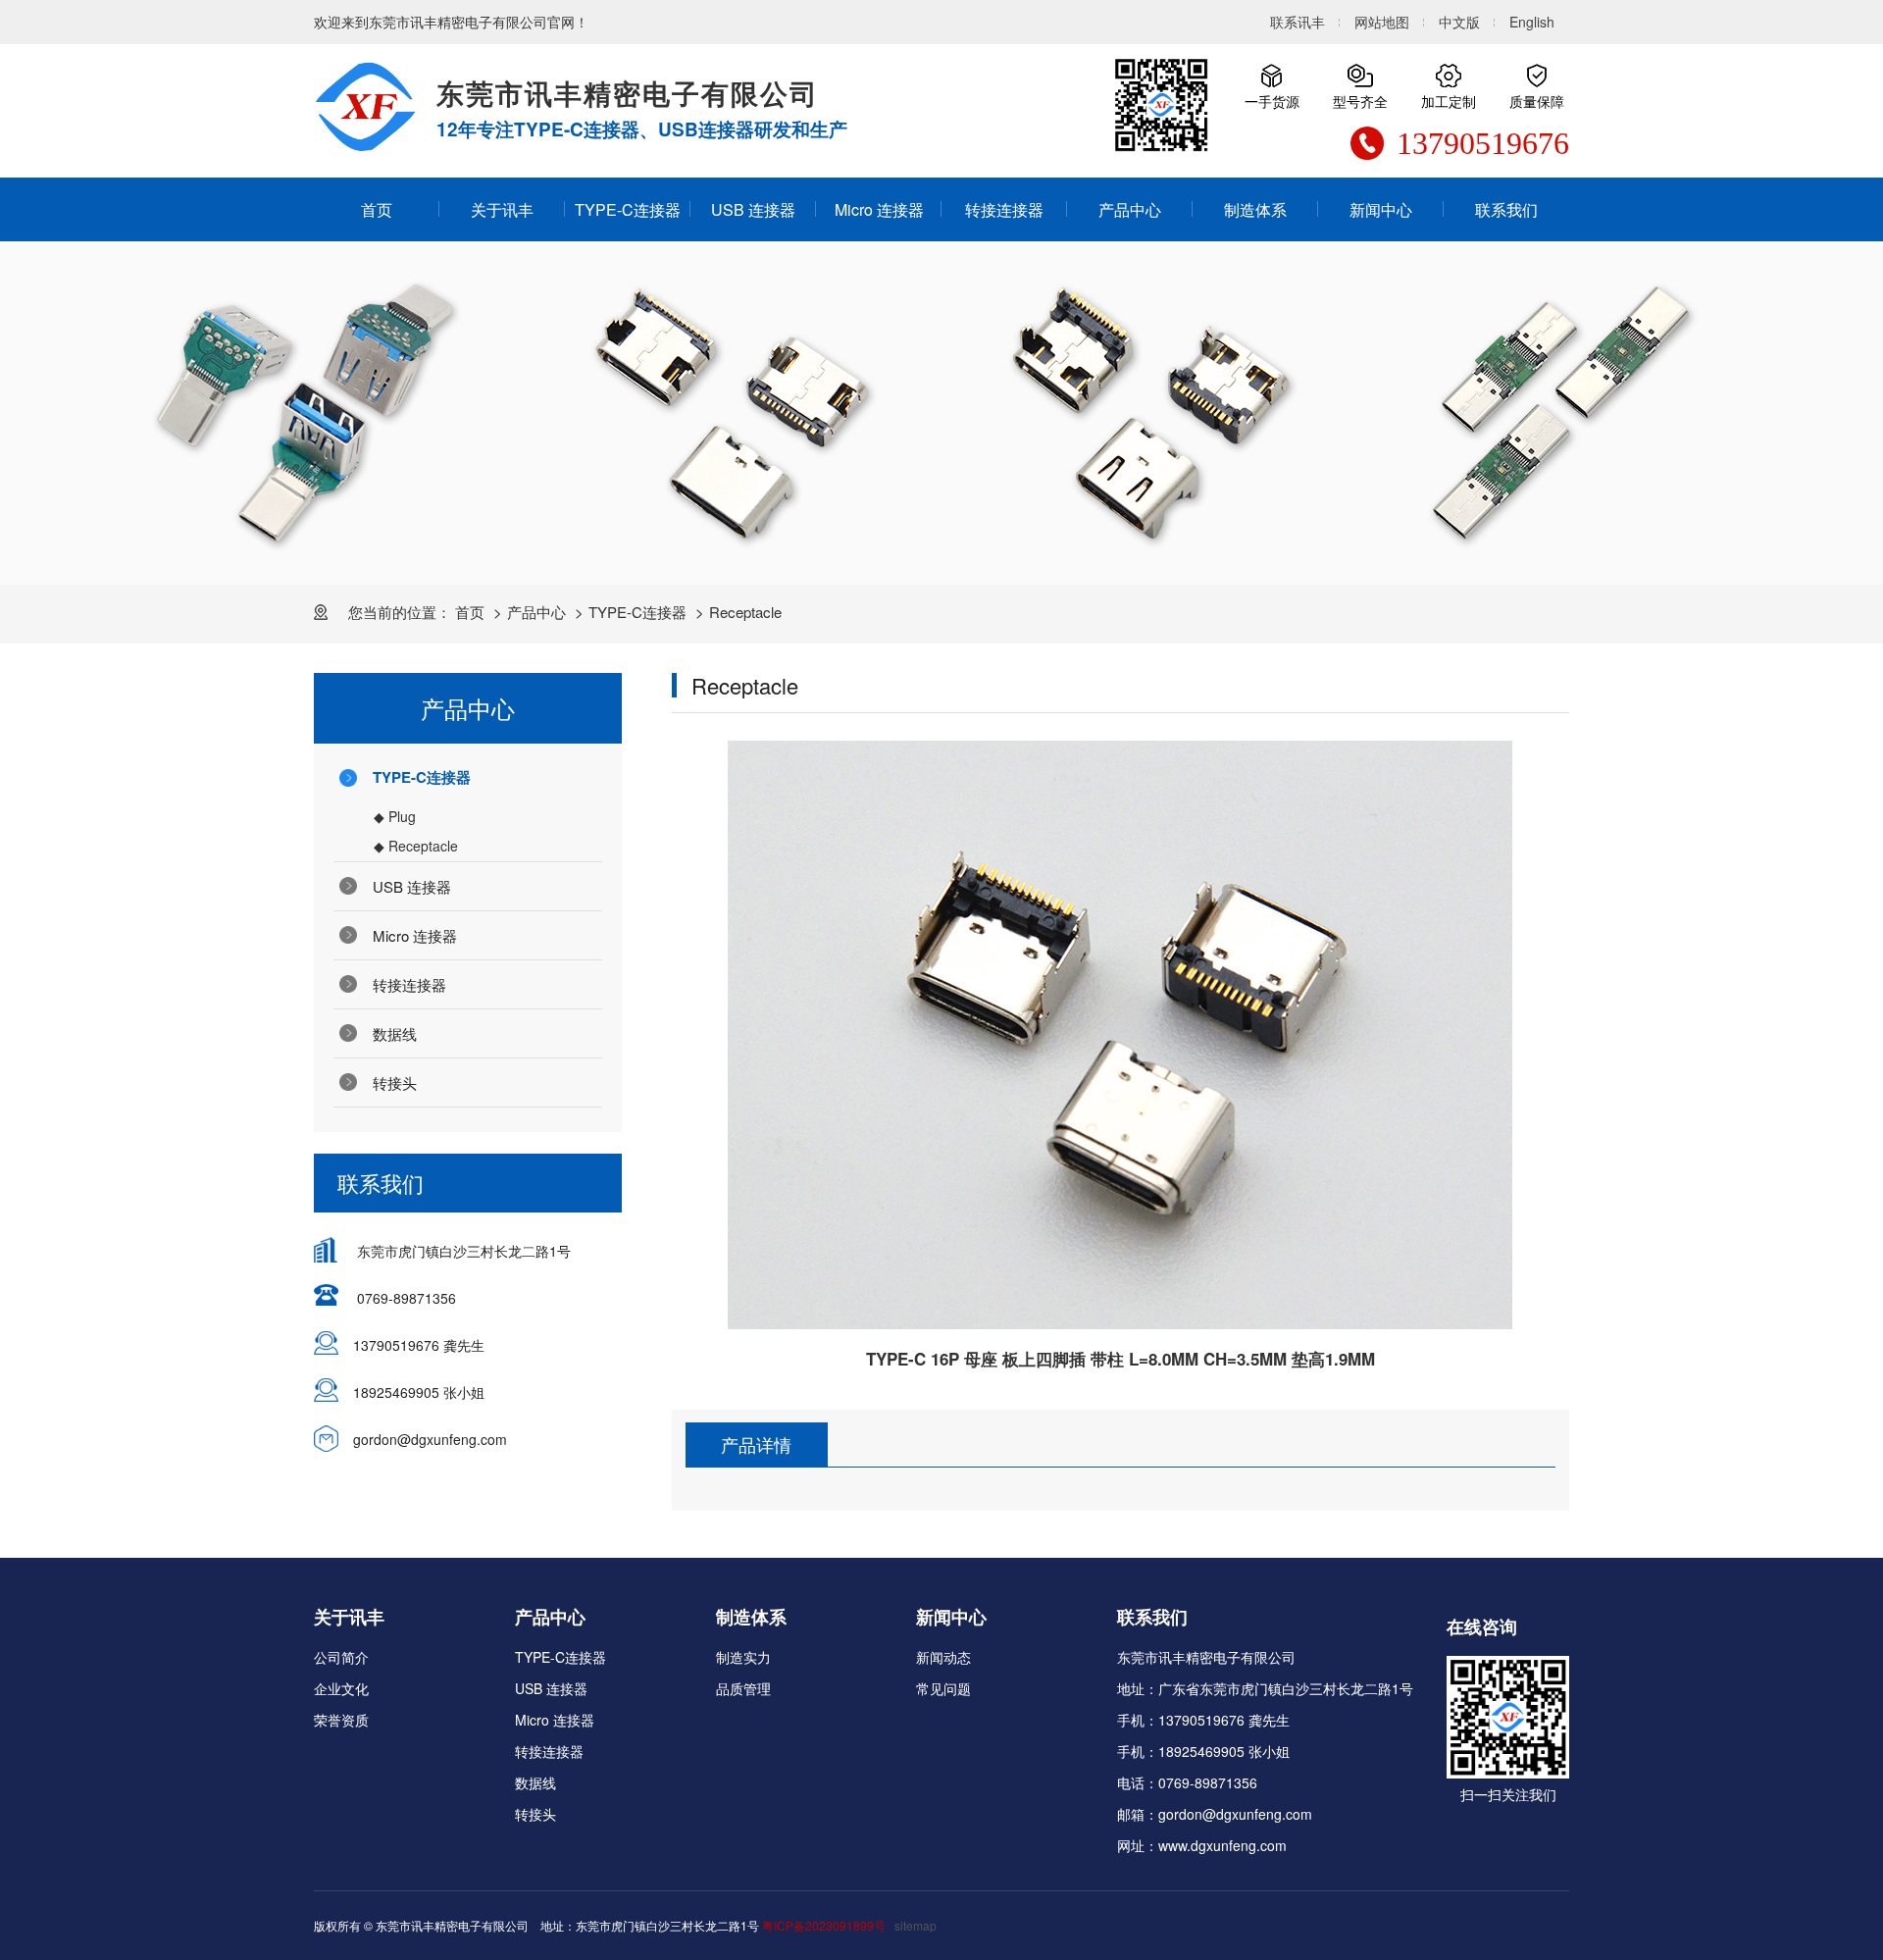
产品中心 (1130, 209)
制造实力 (743, 1657)
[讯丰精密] (365, 107)
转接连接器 (1004, 209)
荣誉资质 (341, 1720)
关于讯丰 (502, 209)
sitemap (916, 1925)
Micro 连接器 (879, 209)
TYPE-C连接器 (628, 209)
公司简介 (341, 1657)
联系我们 (1506, 209)
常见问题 (943, 1688)
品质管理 (743, 1688)
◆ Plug (395, 816)
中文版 (1459, 22)
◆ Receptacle (416, 846)
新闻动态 (943, 1657)
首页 (377, 209)
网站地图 (1382, 22)
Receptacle (745, 612)
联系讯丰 (1298, 22)
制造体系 (1255, 209)
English (1532, 22)
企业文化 (341, 1688)
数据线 (395, 1033)
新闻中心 (1381, 209)
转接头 (395, 1083)
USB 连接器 (753, 209)
